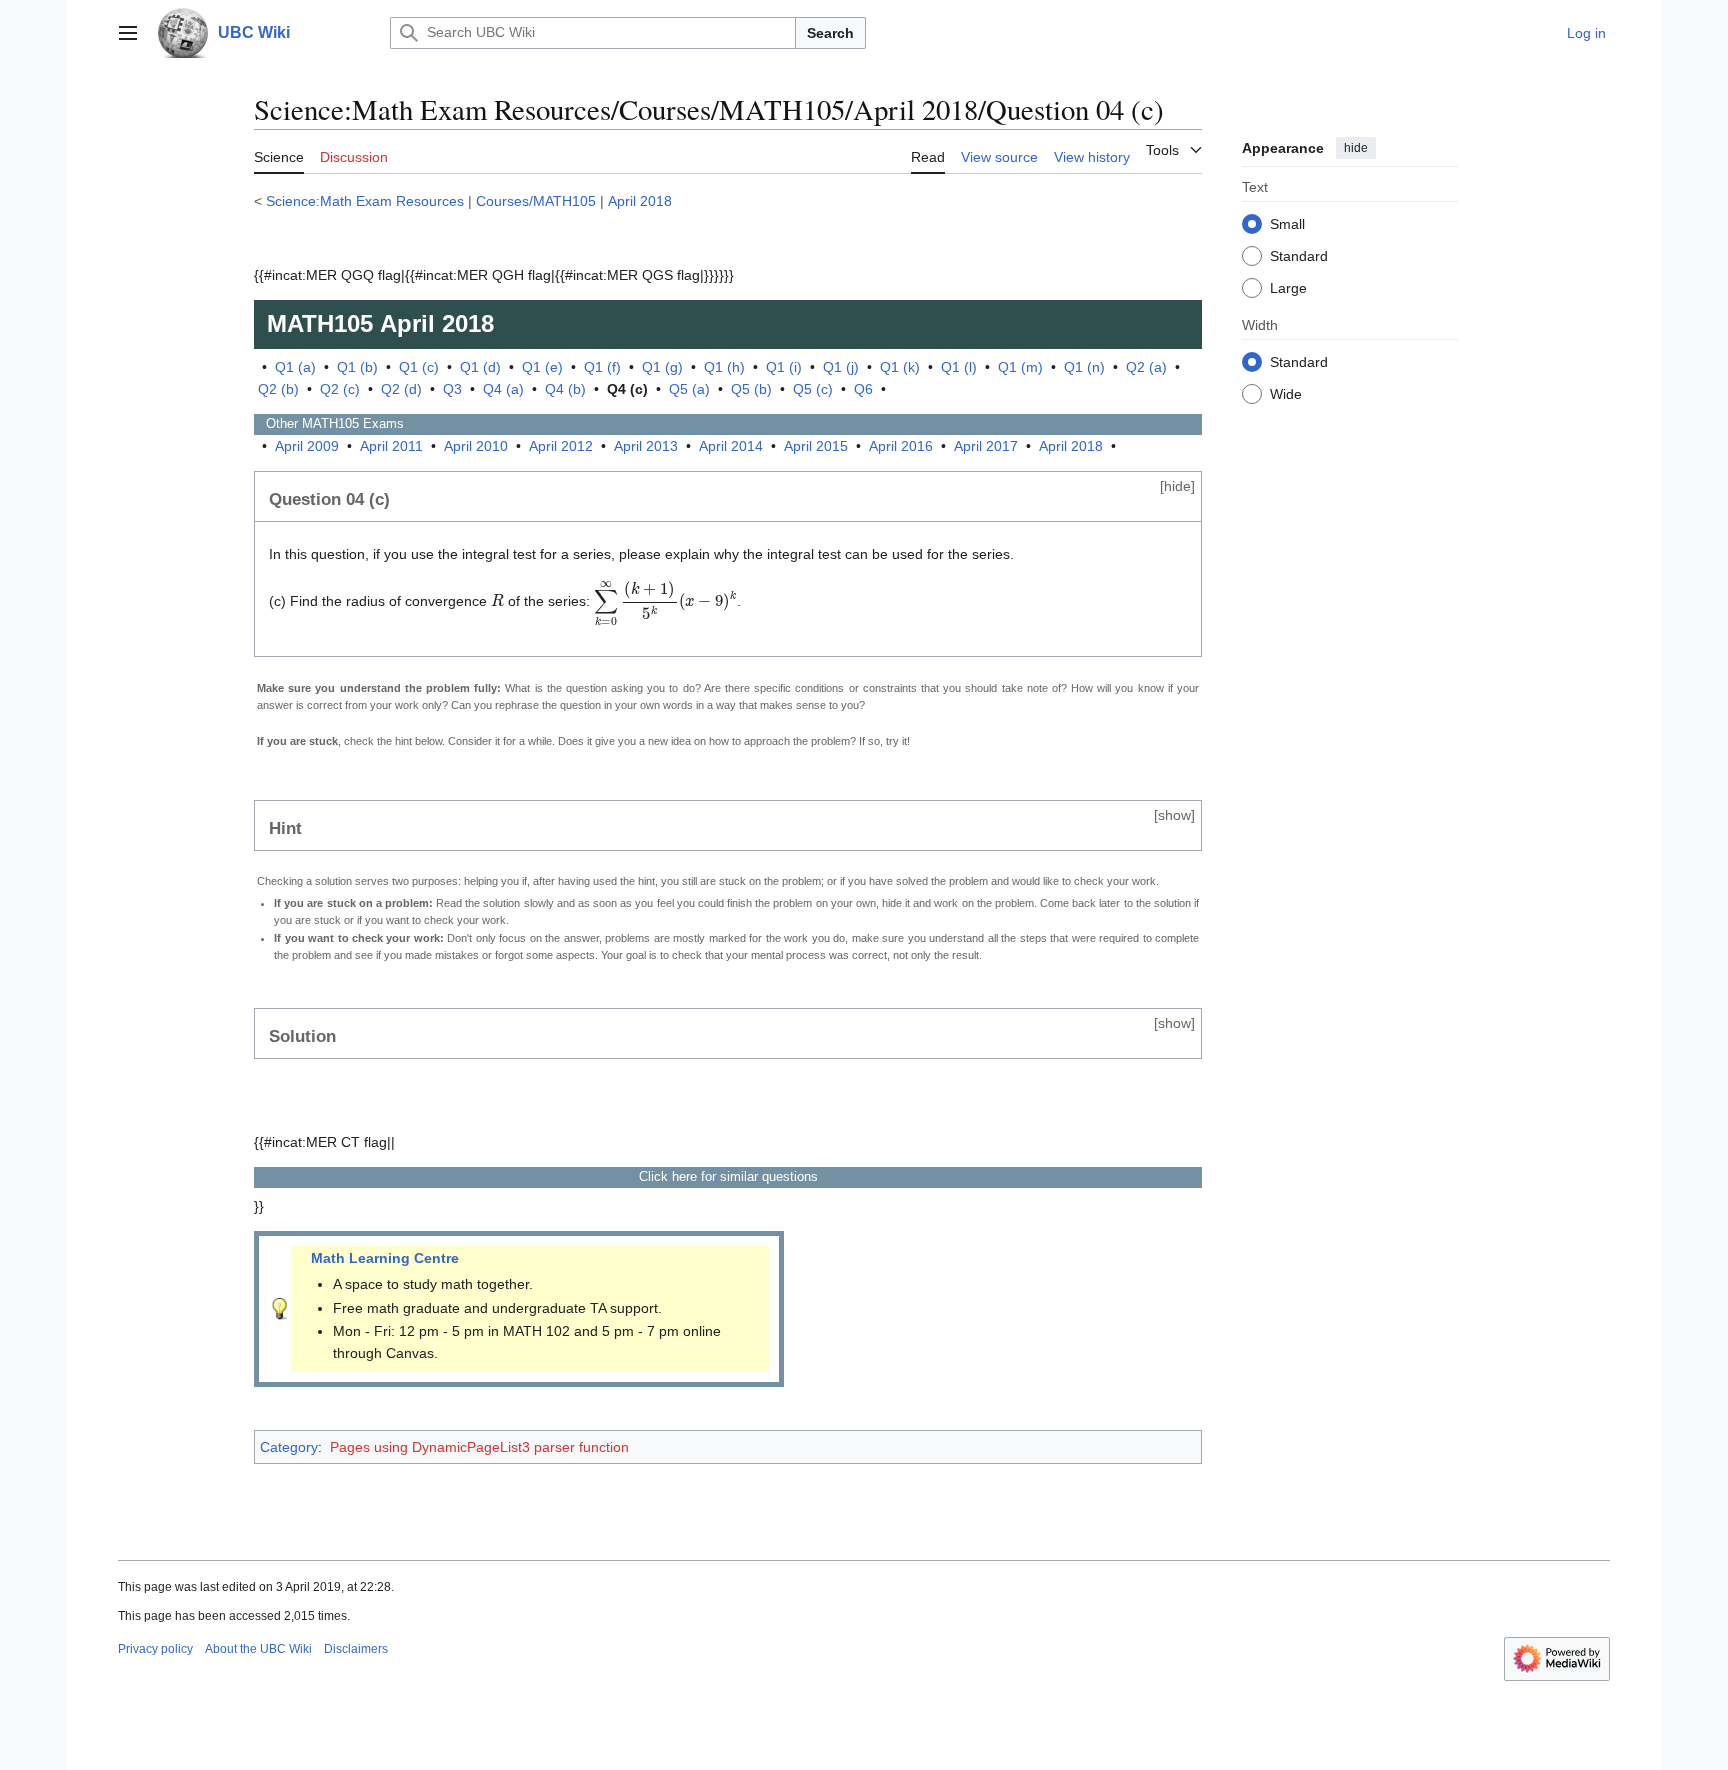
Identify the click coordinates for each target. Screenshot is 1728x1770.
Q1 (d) (480, 367)
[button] (128, 33)
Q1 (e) (542, 367)
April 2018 (640, 201)
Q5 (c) (813, 389)
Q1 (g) (662, 367)
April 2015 (816, 446)
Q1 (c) (419, 367)
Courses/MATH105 (536, 201)
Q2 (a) (1146, 367)
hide (1356, 148)
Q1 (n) (1084, 367)
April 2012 (561, 446)
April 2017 (986, 446)
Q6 (863, 389)
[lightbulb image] (280, 1308)
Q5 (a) (689, 389)
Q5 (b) (751, 389)
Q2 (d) (401, 389)
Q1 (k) (900, 367)
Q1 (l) (959, 367)
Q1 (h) (724, 367)
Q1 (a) (295, 367)
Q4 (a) (503, 389)
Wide (1286, 393)
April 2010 (476, 446)
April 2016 (901, 446)
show (1174, 815)
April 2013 (646, 446)
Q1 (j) (841, 367)
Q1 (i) (784, 367)
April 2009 (307, 446)
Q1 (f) (602, 367)
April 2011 (391, 446)
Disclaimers (356, 1649)
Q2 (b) (278, 389)
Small (1287, 223)
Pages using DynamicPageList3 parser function (479, 1447)
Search (830, 33)
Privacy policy (155, 1649)
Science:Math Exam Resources (365, 201)
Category (289, 1447)
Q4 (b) (565, 389)
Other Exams (329, 423)
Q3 (452, 389)
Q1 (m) (1020, 367)
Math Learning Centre (385, 1258)
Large (1288, 287)
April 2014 (731, 446)
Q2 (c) (340, 389)
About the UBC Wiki (258, 1649)
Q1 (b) (357, 367)
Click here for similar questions (728, 1176)
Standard (1299, 255)
